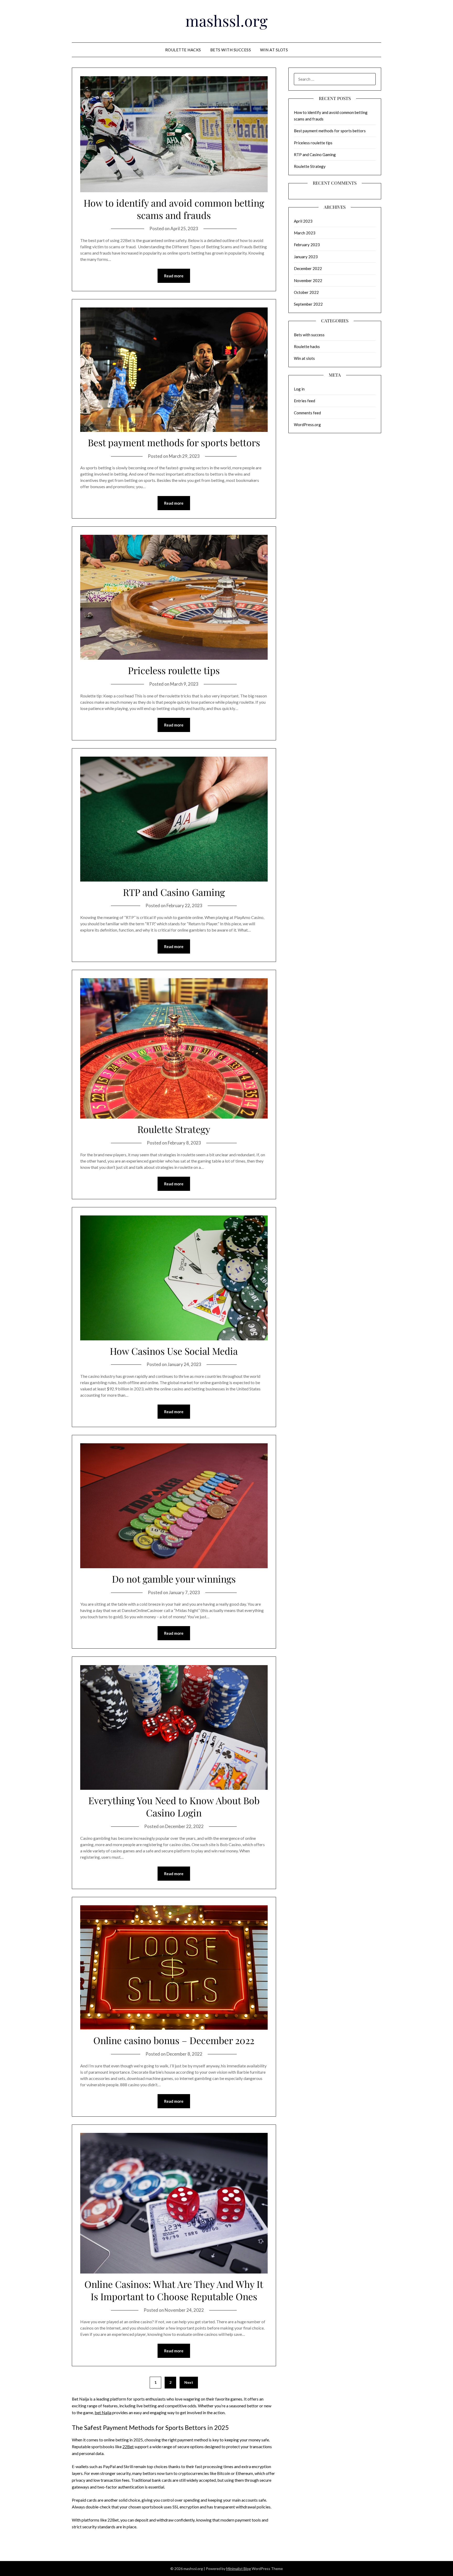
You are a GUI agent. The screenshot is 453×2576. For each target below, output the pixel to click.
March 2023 (305, 233)
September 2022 (308, 304)
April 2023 (303, 221)
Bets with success (231, 50)
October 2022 (306, 292)
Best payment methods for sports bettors (174, 442)
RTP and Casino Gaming (174, 892)
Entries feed (304, 401)
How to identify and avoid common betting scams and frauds (174, 209)
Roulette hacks (183, 50)
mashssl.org (226, 20)
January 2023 (306, 257)
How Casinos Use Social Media (174, 1351)
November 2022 (308, 280)
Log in (299, 389)
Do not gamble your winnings (174, 1579)
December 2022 (308, 268)
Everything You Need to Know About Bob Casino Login (174, 1806)
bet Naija (103, 2412)
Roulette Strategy (174, 1129)
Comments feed (307, 413)
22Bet (128, 2446)
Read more (174, 276)
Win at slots (274, 50)
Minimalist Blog (239, 2569)
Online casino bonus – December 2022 (174, 2040)
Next (189, 2382)
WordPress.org (307, 425)
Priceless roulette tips (174, 670)
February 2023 (307, 245)
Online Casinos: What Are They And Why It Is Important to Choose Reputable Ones (174, 2290)
